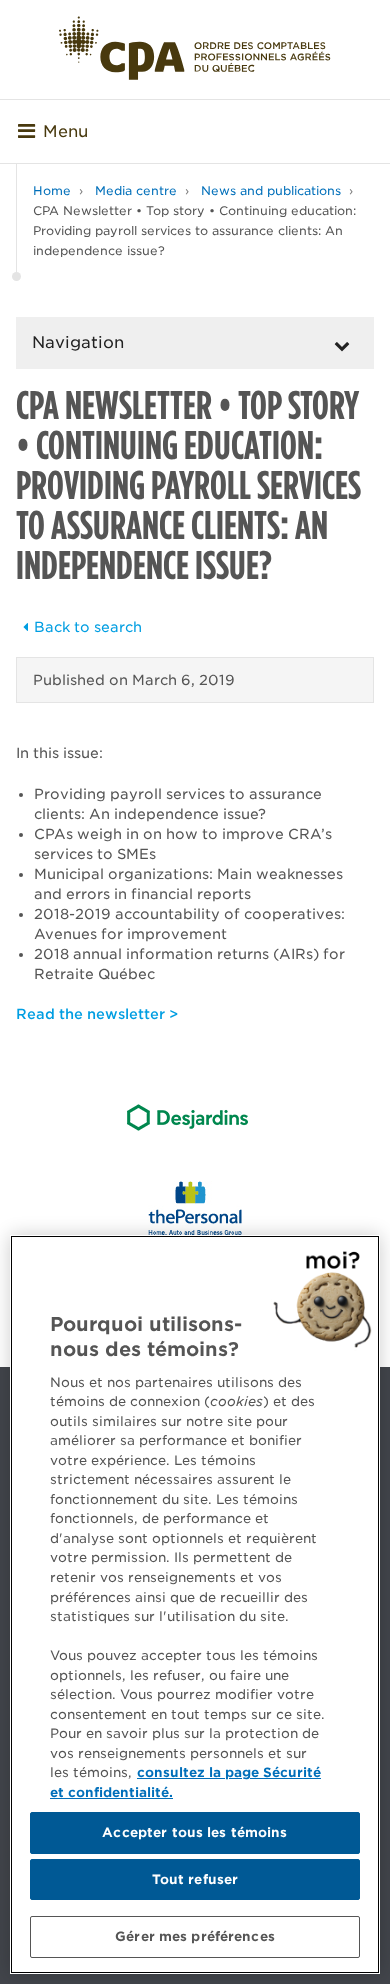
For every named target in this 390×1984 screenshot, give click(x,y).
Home (52, 190)
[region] (195, 1604)
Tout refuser (195, 1879)
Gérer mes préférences (195, 1936)
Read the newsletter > (97, 1014)
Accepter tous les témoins (194, 1832)
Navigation (78, 342)
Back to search (88, 627)
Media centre (136, 190)
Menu (65, 131)
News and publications (271, 190)
